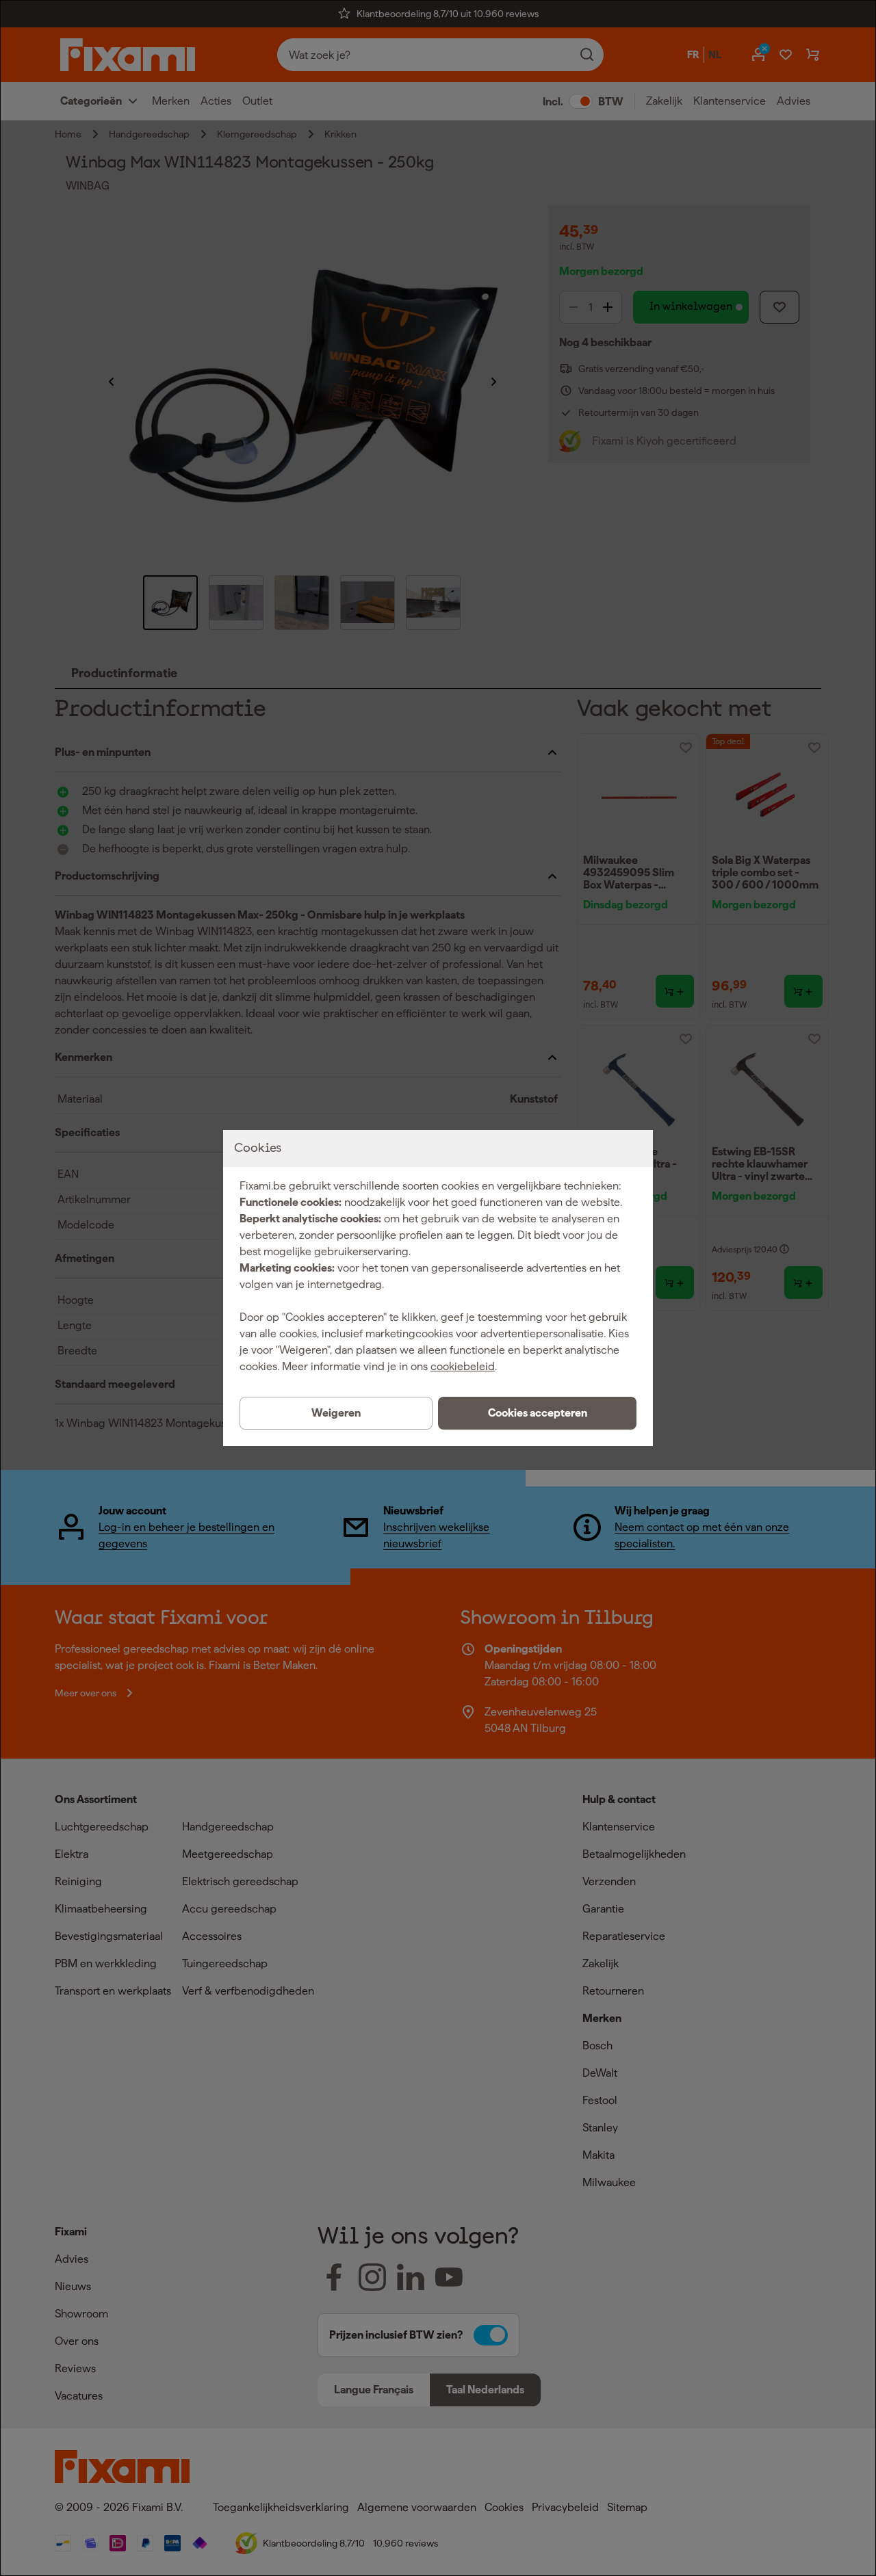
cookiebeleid (463, 1366)
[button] (537, 1413)
